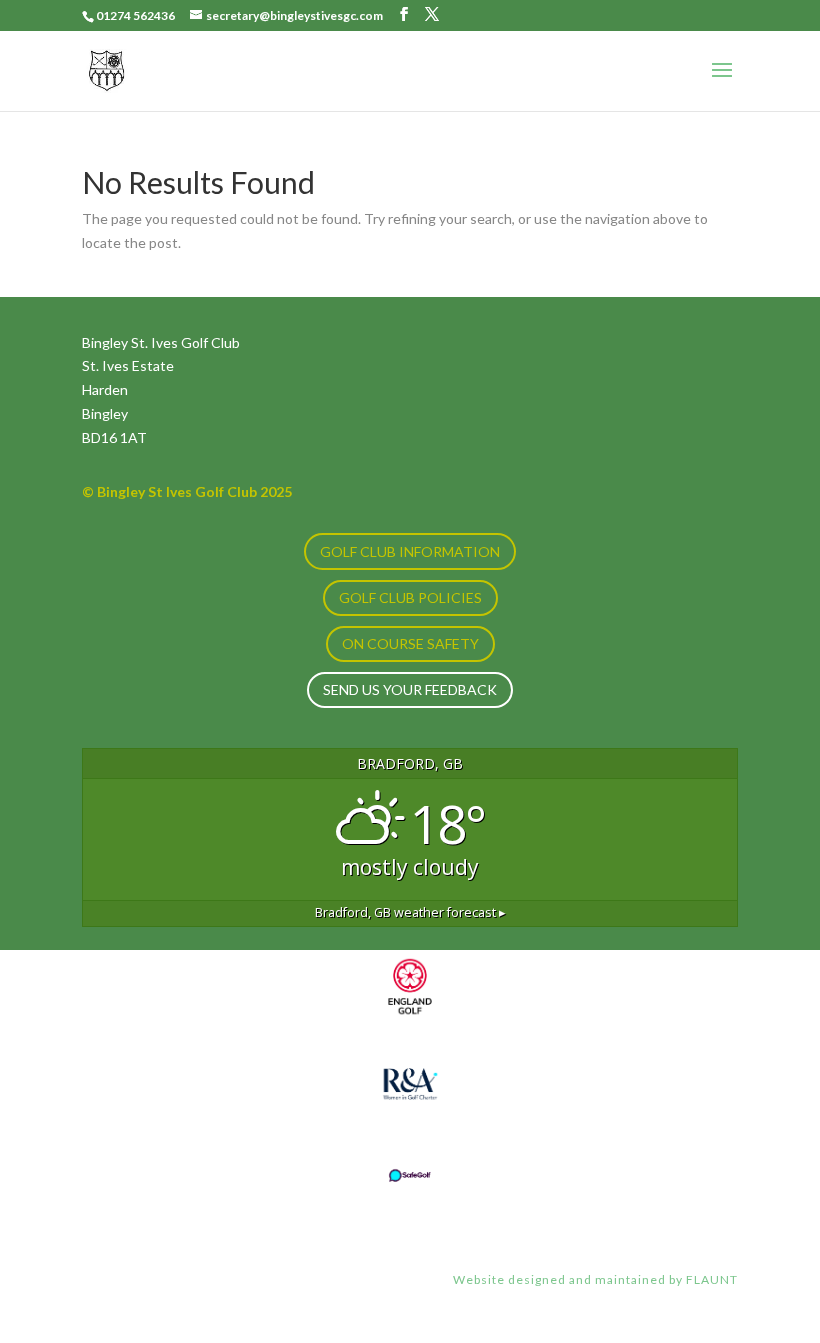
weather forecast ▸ (410, 912)
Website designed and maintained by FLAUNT (595, 1279)
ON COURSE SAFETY (410, 643)
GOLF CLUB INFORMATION (410, 551)
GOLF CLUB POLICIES (410, 597)
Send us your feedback (410, 689)
